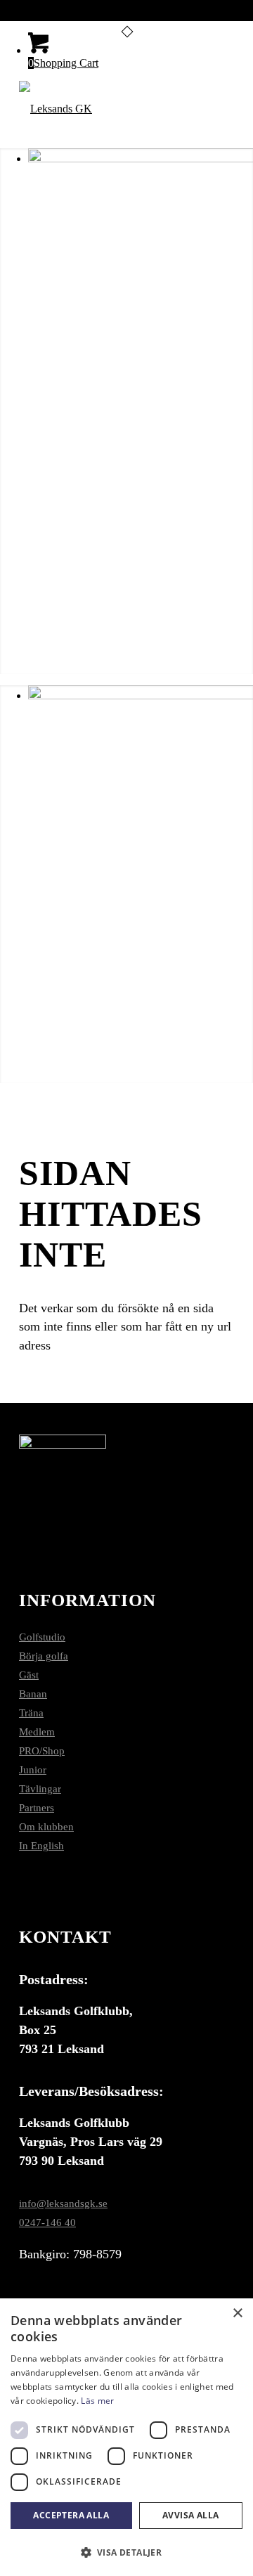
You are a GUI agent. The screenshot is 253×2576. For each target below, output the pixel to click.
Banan (33, 1694)
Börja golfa (44, 1656)
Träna (31, 1713)
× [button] (237, 2313)
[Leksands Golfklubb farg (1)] (105, 109)
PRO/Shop (42, 1751)
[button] (126, 2552)
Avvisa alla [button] (190, 2515)
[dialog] (126, 2437)
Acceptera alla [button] (71, 2515)
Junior (33, 1770)
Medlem (37, 1732)
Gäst (29, 1675)
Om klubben (46, 1827)
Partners (37, 1808)
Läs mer (97, 2401)
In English (41, 1846)
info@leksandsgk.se (63, 2203)
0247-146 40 (47, 2222)
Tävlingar (40, 1789)
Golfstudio (42, 1637)
